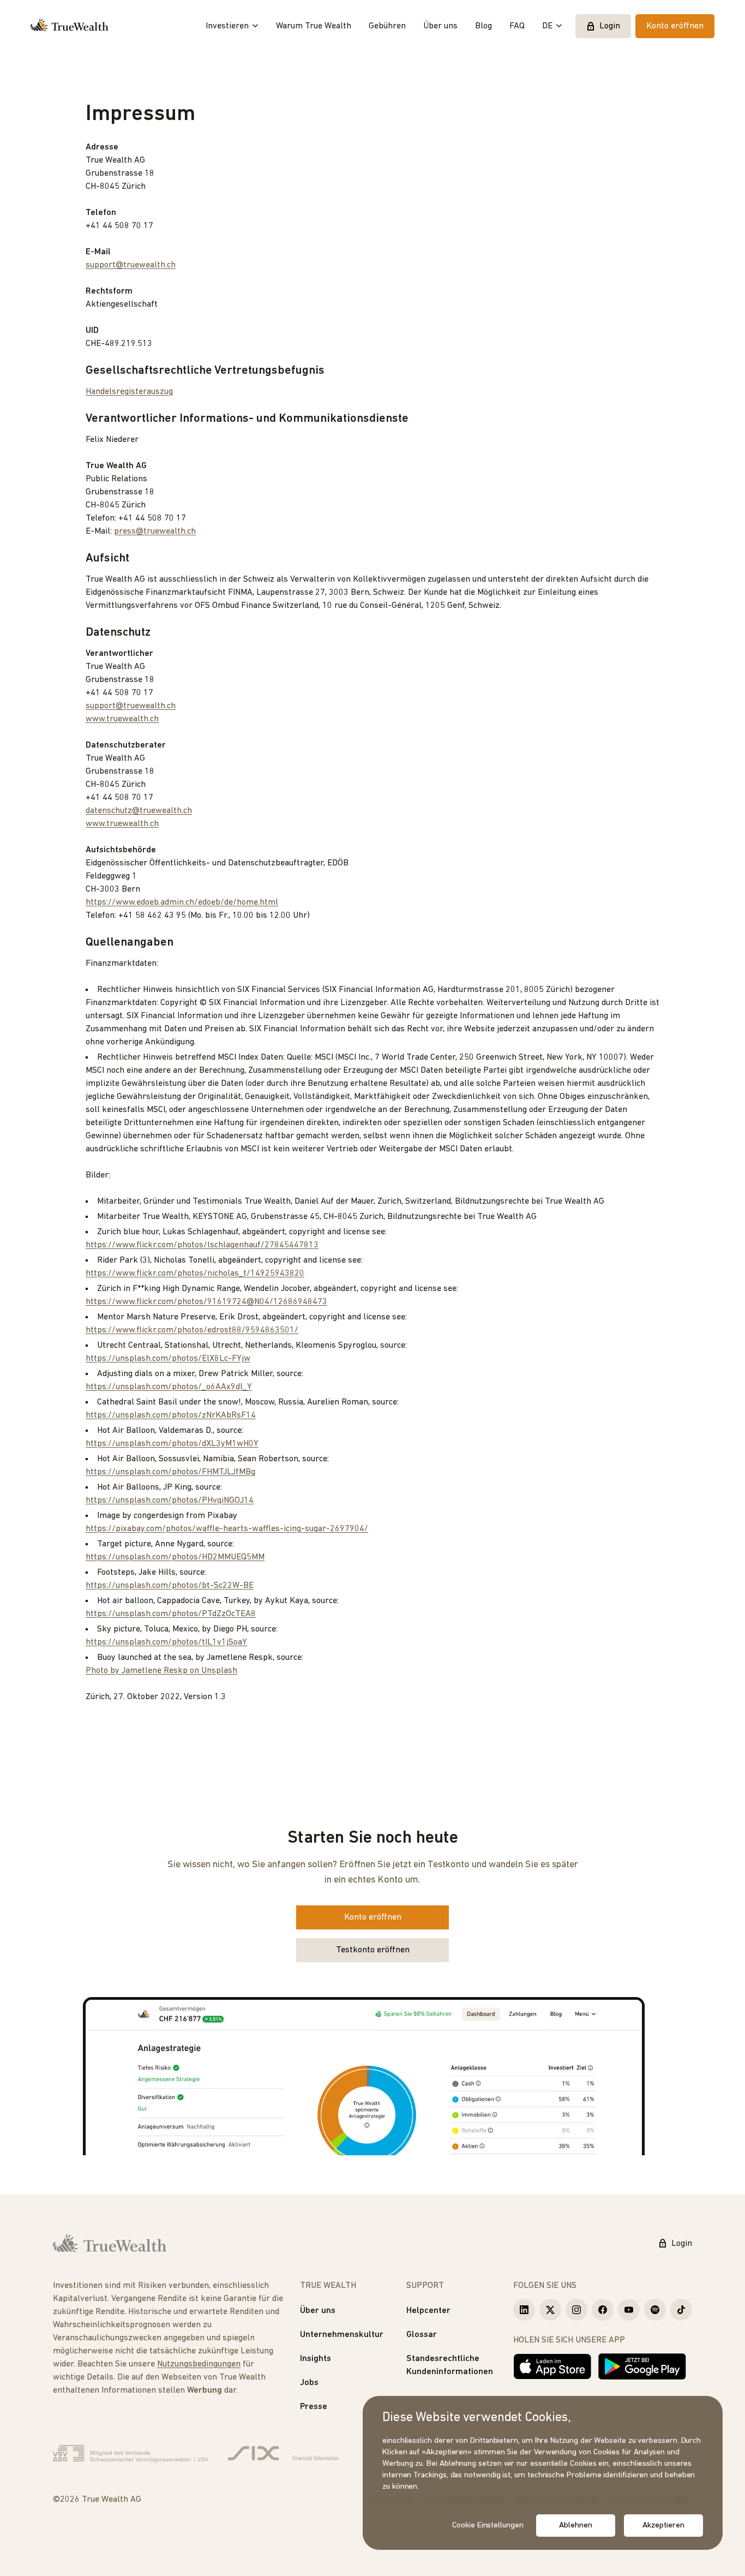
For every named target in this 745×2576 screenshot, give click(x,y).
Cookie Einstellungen (488, 2526)
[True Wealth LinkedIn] (524, 2310)
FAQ (517, 26)
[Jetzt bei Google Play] (642, 2366)
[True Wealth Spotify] (655, 2310)
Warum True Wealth (314, 26)
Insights (316, 2359)
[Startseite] (70, 26)
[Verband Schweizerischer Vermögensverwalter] (131, 2454)
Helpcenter (428, 2311)
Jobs (309, 2383)
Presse (314, 2407)
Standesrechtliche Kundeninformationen (450, 2365)
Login (610, 26)
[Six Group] (283, 2454)
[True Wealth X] (550, 2310)
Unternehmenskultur (342, 2335)
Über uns (440, 26)
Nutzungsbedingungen (199, 2364)
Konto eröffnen (675, 26)
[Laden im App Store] (552, 2366)
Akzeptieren (663, 2526)
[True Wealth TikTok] (681, 2310)
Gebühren (387, 26)
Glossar (422, 2335)
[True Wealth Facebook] (603, 2310)
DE (547, 26)
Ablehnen (575, 2526)
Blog (483, 26)
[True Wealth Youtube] (629, 2310)
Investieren (227, 26)
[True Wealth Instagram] (576, 2310)
